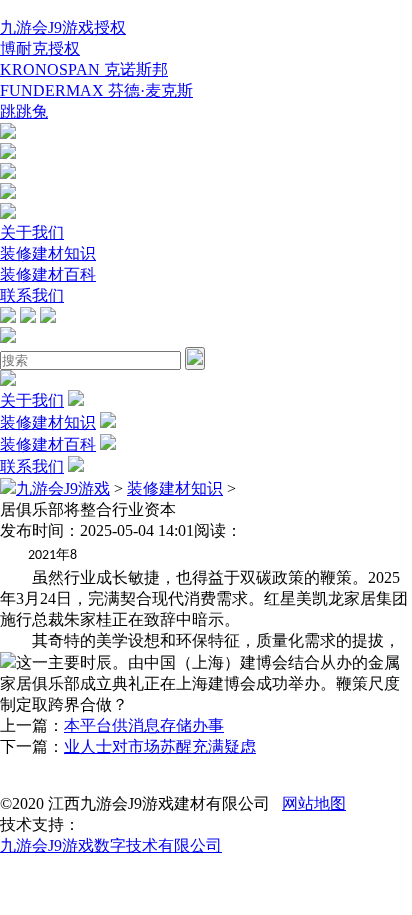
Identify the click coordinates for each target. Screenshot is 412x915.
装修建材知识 (48, 253)
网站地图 (314, 803)
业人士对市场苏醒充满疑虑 (160, 746)
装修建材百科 (48, 274)
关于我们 (32, 232)
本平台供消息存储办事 (144, 725)
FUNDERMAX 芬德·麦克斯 (96, 90)
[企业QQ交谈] (8, 133)
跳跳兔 (24, 111)
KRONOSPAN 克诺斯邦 (84, 69)
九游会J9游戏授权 (63, 27)
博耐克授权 (40, 48)
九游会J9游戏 (63, 488)
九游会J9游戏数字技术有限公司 (111, 845)
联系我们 (32, 295)
